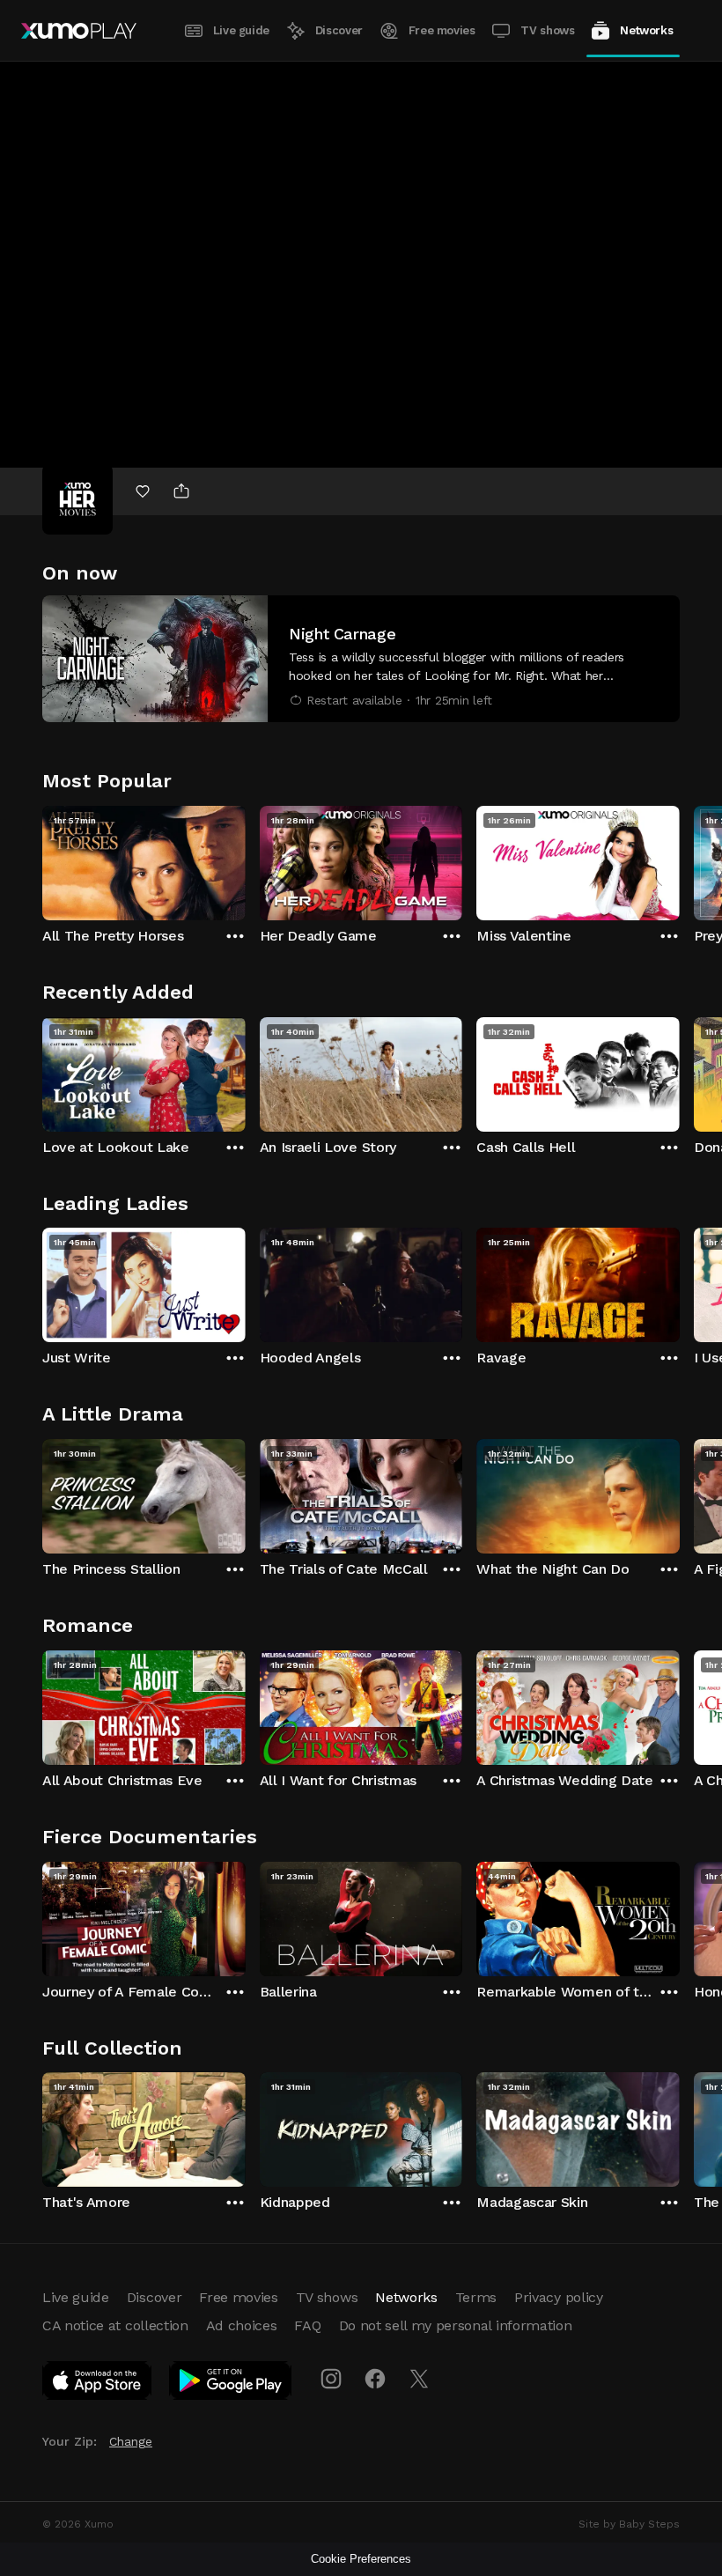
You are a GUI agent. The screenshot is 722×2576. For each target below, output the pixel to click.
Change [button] (131, 2441)
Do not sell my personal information (456, 2325)
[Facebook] (375, 2379)
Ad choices (242, 2325)
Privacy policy (559, 2297)
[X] (419, 2379)
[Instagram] (331, 2379)
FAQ (307, 2325)
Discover (339, 30)
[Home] (79, 31)
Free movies (442, 30)
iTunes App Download (98, 2384)
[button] (361, 659)
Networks (646, 30)
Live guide (241, 30)
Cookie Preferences (361, 2559)
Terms (476, 2297)
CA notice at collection (115, 2325)
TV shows (547, 30)
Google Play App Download (231, 2384)
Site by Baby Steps (629, 2524)
